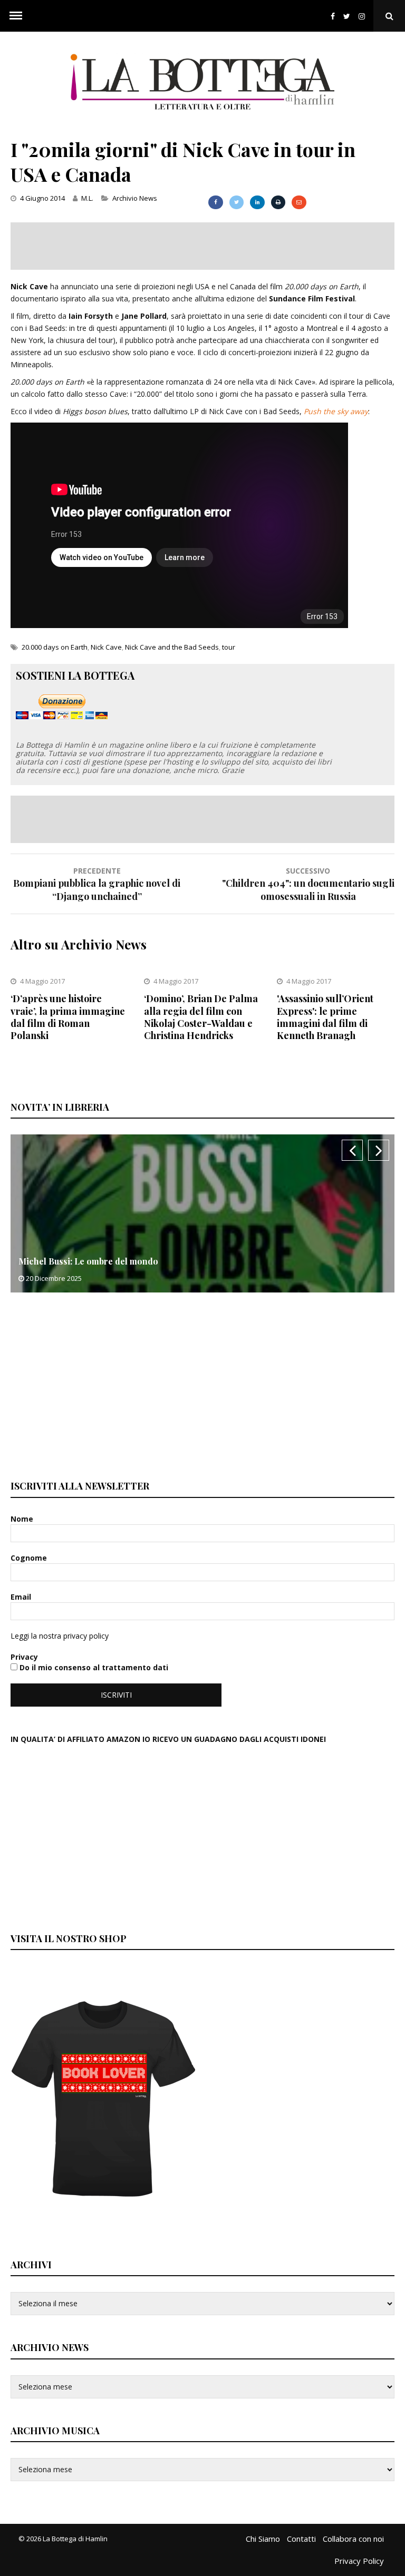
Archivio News (135, 198)
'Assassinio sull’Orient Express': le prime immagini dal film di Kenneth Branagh (325, 1017)
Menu (16, 16)
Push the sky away (336, 411)
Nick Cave (106, 647)
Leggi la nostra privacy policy (60, 1636)
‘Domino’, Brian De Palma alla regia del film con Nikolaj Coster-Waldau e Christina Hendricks (201, 1017)
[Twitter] (347, 16)
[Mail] (299, 202)
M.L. (87, 198)
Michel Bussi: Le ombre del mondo (88, 1261)
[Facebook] (333, 16)
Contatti (301, 2539)
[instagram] (364, 16)
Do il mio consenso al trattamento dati (93, 1667)
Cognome (30, 1558)
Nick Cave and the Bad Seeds (172, 647)
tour (229, 647)
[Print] (278, 202)
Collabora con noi (353, 2539)
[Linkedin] (257, 202)
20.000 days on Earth (55, 647)
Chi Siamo (263, 2539)
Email (22, 1597)
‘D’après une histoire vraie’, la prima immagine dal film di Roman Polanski (68, 1017)
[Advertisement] (202, 246)
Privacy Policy (359, 2561)
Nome (23, 1519)
